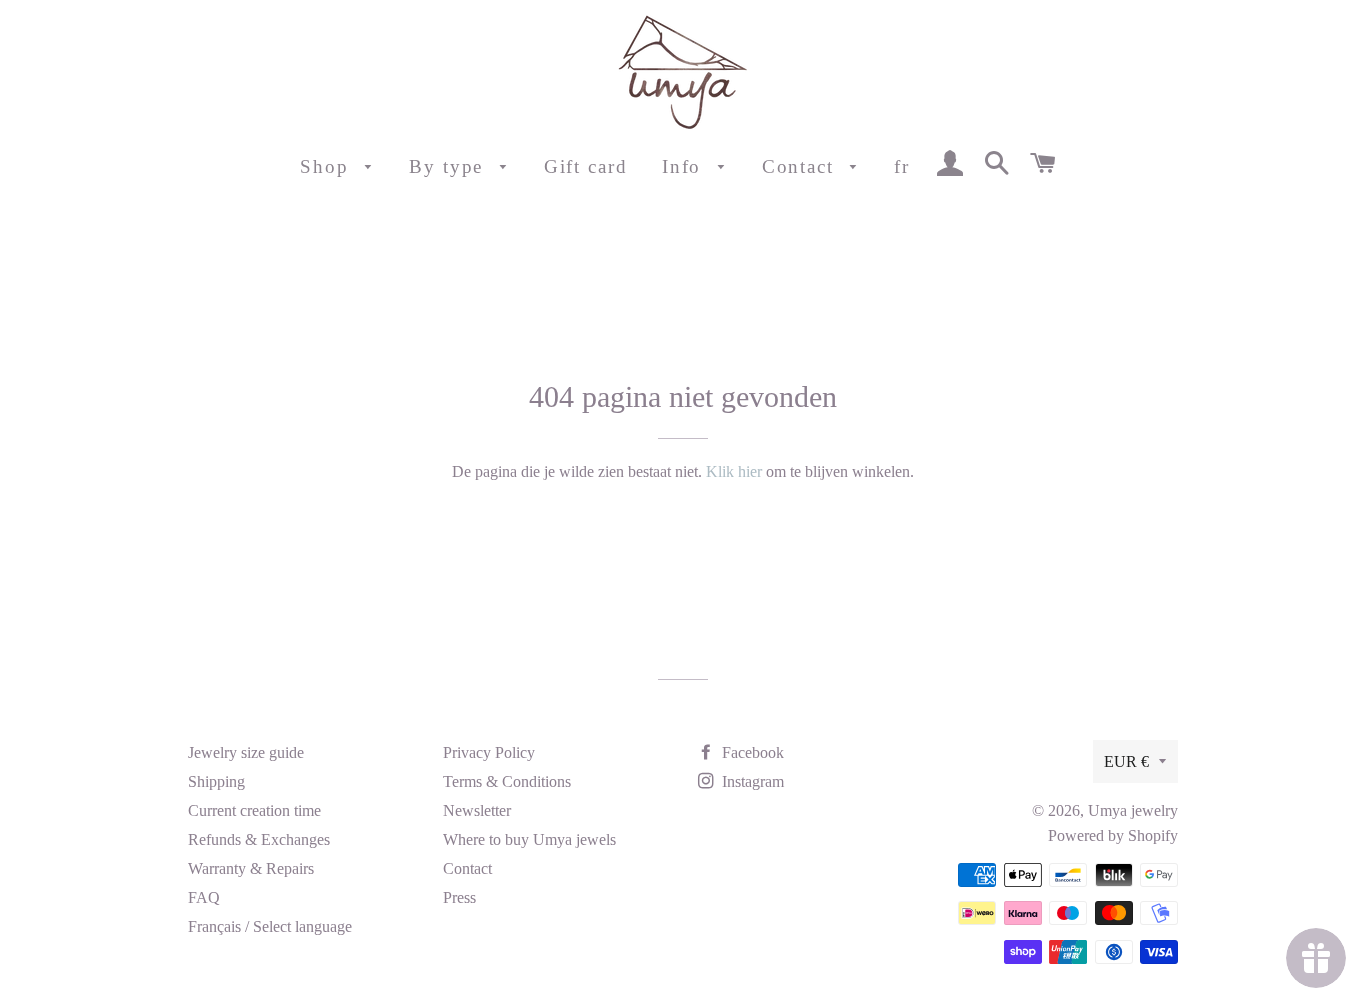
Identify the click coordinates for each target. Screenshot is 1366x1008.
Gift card (586, 166)
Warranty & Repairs (251, 868)
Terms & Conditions (507, 781)
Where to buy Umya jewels (529, 839)
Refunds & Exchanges (259, 839)
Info (685, 166)
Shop (328, 166)
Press (459, 897)
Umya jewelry (1133, 810)
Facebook (751, 752)
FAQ (204, 897)
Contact (801, 166)
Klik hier (734, 471)
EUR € (1126, 761)
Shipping (216, 781)
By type (449, 166)
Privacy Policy (489, 752)
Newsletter (477, 810)
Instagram (751, 781)
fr (902, 166)
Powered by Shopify (1113, 835)
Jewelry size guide (246, 752)
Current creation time (254, 810)
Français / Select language (270, 926)
